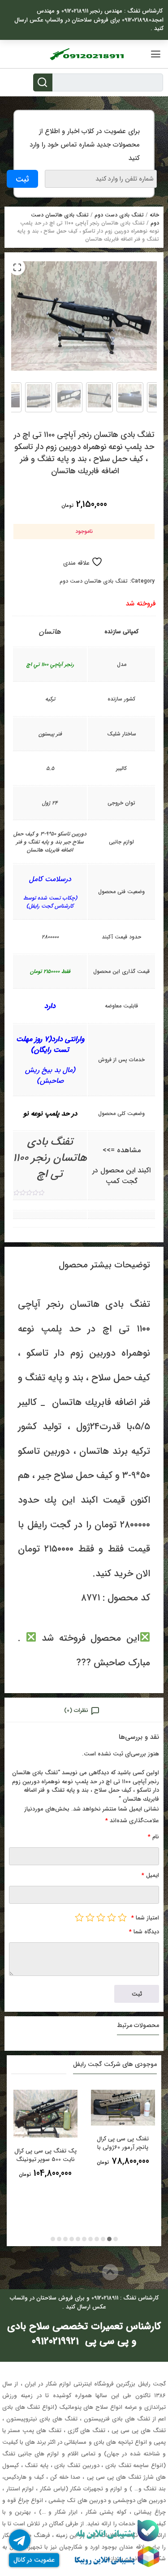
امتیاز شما (145, 1918)
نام (153, 1837)
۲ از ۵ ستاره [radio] (112, 1917)
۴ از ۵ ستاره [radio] (90, 1917)
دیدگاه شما (144, 1932)
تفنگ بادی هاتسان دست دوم (94, 581)
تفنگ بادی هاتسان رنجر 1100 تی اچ (50, 1158)
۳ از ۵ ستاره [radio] (101, 1917)
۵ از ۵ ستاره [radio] (79, 1917)
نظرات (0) (76, 1710)
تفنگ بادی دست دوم (119, 215)
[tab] (84, 1710)
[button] (17, 267)
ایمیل (150, 1875)
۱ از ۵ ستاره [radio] (122, 1917)
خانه (154, 215)
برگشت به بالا (76, 2272)
